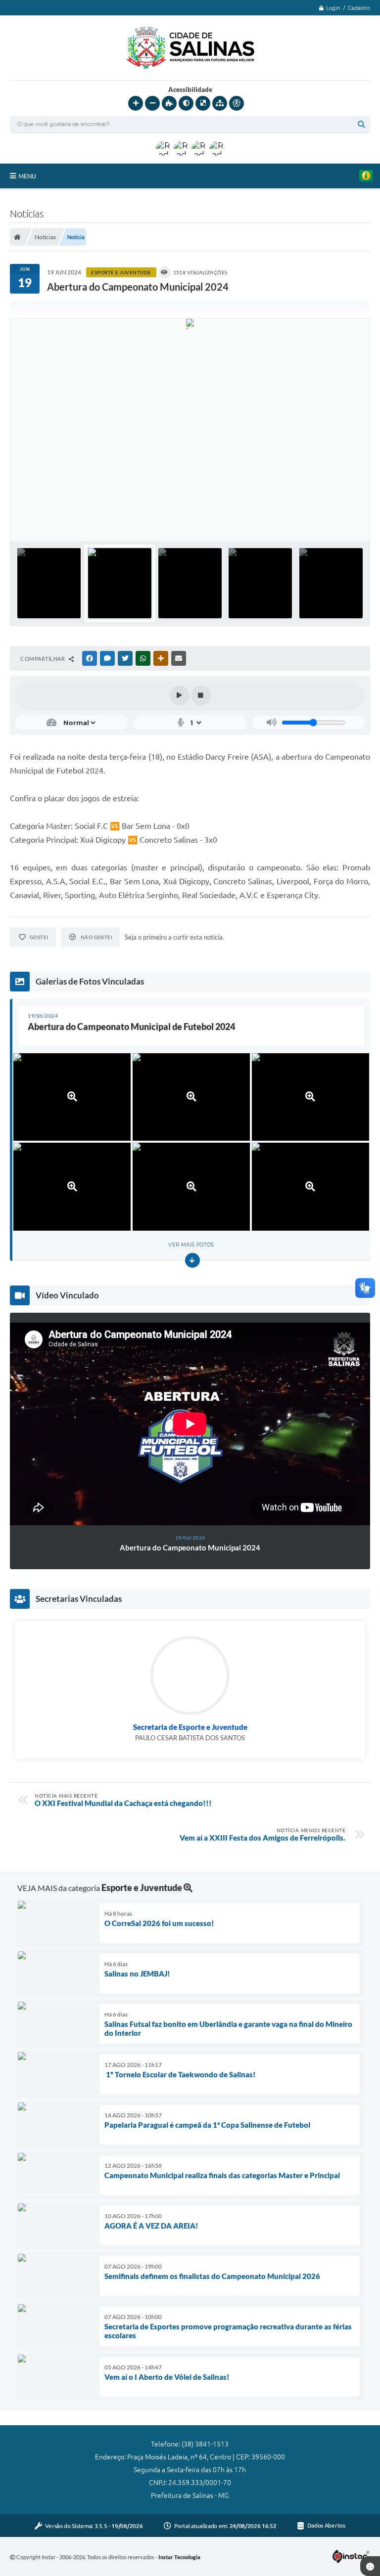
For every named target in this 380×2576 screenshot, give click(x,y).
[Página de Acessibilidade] (237, 103)
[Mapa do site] (220, 103)
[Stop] (201, 695)
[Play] (180, 695)
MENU (27, 176)
